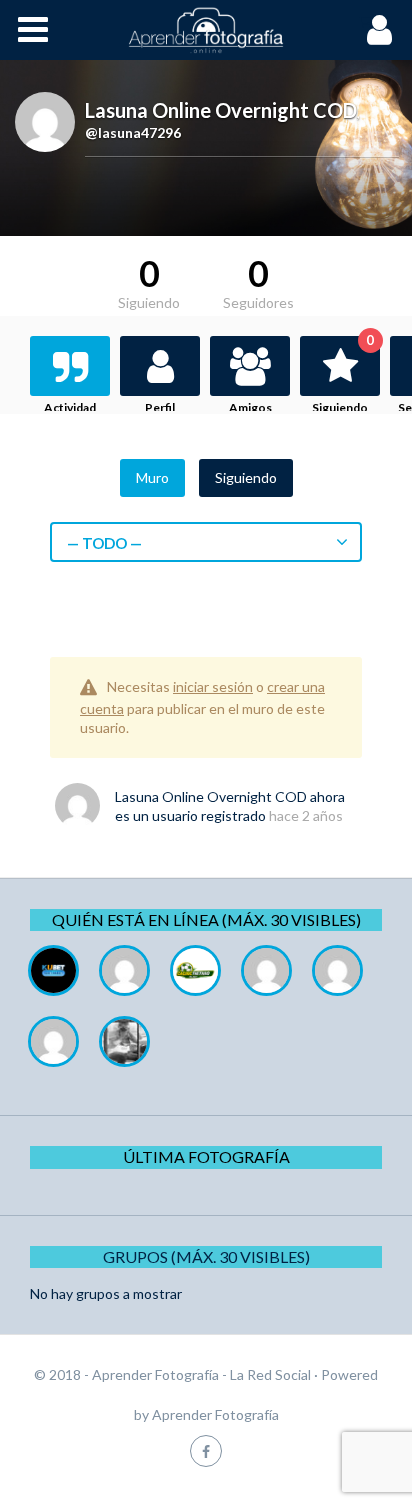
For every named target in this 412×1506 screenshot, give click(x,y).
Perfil (160, 407)
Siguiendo (343, 375)
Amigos (250, 407)
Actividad (70, 407)
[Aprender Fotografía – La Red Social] (206, 30)
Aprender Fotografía (215, 1414)
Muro (152, 477)
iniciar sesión (213, 686)
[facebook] (206, 1450)
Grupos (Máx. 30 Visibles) (206, 1256)
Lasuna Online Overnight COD (211, 796)
